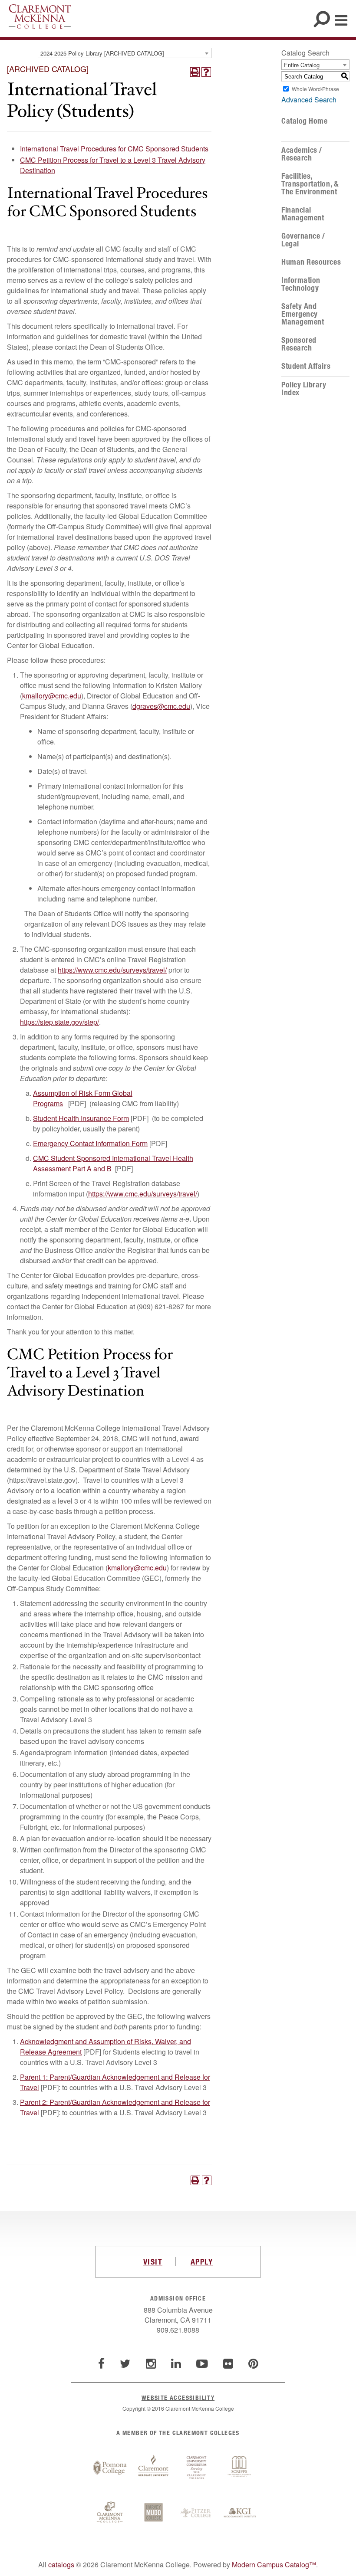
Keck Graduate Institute (240, 2513)
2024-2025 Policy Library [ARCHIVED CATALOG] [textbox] (102, 53)
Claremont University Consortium (197, 2468)
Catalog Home (304, 121)
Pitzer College (197, 2513)
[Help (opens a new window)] (206, 72)
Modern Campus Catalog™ (274, 2565)
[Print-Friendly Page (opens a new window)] (195, 72)
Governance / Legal (303, 240)
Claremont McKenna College (40, 16)
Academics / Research (302, 154)
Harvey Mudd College (153, 2513)
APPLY (202, 2261)
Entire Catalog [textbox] (302, 65)
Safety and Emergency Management (303, 314)
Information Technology (301, 284)
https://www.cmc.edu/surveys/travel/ (112, 970)
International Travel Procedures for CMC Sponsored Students (114, 149)
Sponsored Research (299, 344)
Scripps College (240, 2468)
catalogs (61, 2565)
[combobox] (125, 53)
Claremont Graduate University (153, 2468)
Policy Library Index (304, 389)
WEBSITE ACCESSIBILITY (178, 2397)
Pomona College (110, 2468)
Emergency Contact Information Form (90, 1143)
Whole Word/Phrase (315, 89)
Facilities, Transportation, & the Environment (310, 184)
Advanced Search (309, 100)
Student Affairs (306, 366)
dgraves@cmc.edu (161, 706)
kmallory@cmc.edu (52, 696)
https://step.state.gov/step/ (59, 1022)
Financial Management (303, 214)
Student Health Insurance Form (81, 1118)
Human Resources (311, 262)
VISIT (153, 2261)
